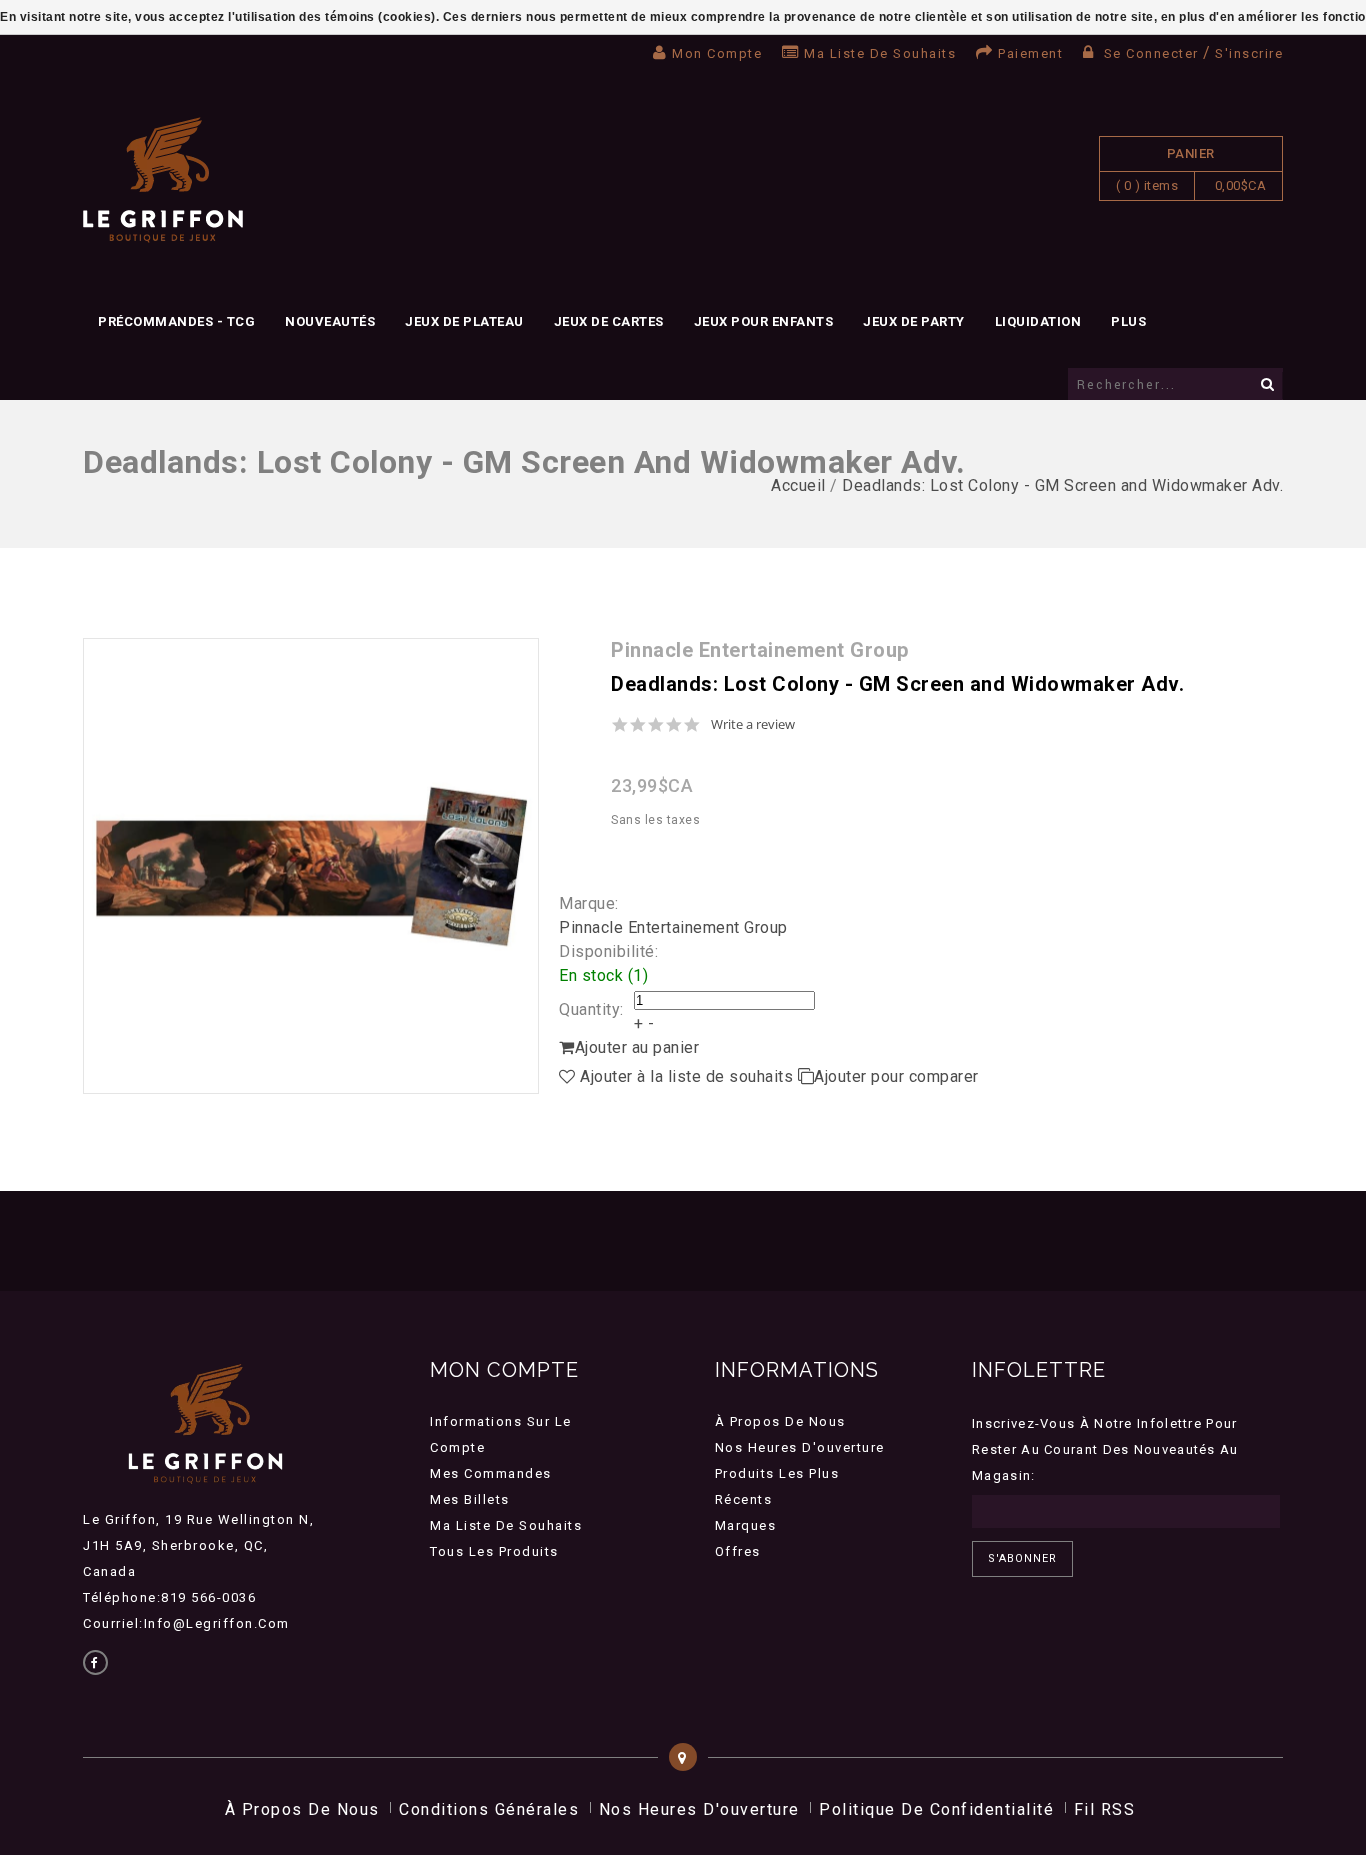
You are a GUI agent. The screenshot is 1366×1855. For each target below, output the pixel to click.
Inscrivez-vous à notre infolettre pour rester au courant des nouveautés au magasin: (1105, 1449)
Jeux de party (914, 321)
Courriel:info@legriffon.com (186, 1623)
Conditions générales (489, 1809)
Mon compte (717, 53)
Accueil (798, 485)
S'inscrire (1249, 53)
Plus (1128, 321)
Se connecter (1151, 53)
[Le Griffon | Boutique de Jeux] (163, 180)
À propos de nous (780, 1421)
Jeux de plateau (464, 321)
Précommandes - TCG (176, 321)
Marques (746, 1525)
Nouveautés (330, 321)
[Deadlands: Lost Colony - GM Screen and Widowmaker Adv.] (311, 866)
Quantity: (591, 1009)
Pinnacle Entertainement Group (673, 927)
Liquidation (1038, 321)
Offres (738, 1551)
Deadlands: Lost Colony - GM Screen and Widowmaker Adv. (1062, 485)
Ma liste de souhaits (880, 53)
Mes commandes (491, 1473)
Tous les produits (494, 1551)
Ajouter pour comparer (896, 1076)
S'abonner (1022, 1558)
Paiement (1030, 53)
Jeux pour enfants (764, 321)
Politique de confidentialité (936, 1809)
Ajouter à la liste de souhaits (687, 1076)
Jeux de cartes (609, 321)
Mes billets (470, 1499)
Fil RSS (1105, 1809)
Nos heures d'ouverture (800, 1447)
